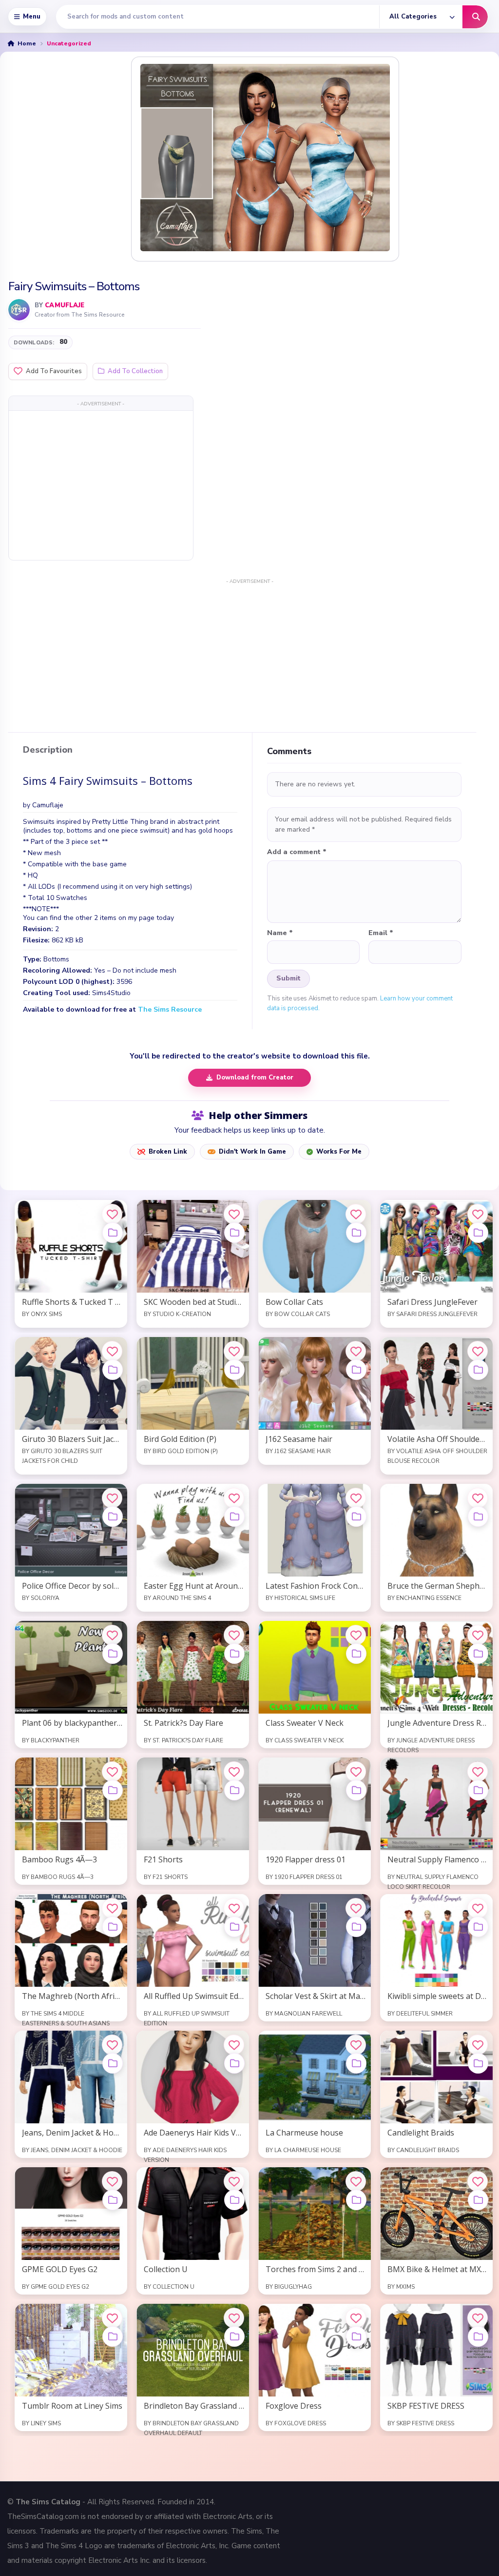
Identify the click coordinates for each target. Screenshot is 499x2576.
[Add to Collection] (113, 1233)
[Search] (475, 17)
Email (381, 933)
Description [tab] (48, 750)
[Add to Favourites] (112, 1214)
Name (280, 933)
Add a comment (297, 852)
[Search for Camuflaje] (19, 310)
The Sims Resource (170, 1009)
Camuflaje (65, 305)
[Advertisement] (101, 485)
